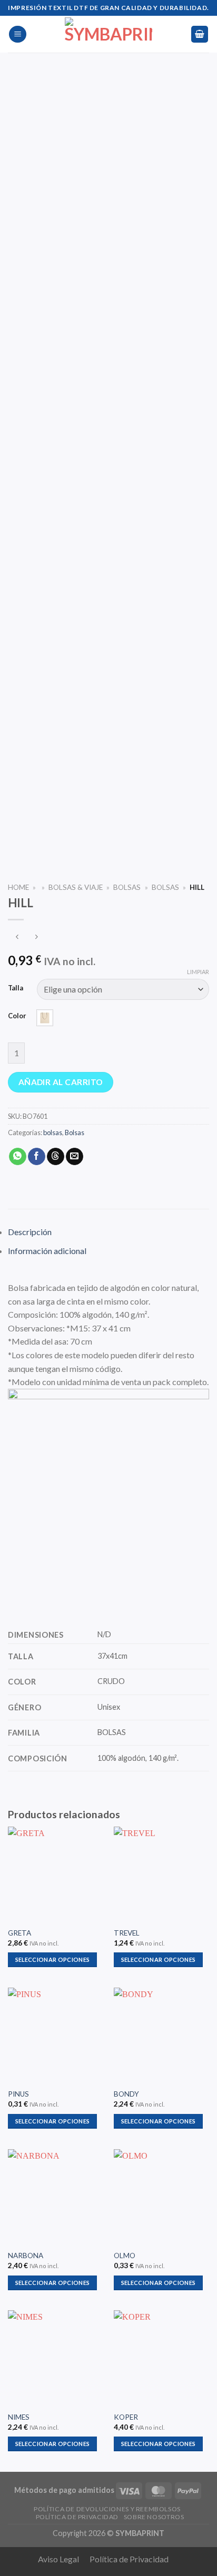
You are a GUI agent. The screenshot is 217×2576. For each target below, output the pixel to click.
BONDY (126, 2094)
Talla (16, 988)
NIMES (19, 2417)
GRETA (19, 1933)
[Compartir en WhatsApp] (18, 1157)
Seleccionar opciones (53, 1959)
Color (17, 1016)
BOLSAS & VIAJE (76, 887)
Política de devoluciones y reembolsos (107, 2509)
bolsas (165, 887)
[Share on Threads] (56, 1157)
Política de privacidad (77, 2517)
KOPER (126, 2417)
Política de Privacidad (129, 2559)
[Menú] (18, 34)
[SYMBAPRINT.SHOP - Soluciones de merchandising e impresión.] (108, 34)
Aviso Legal (58, 2559)
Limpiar (198, 972)
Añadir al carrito (61, 1082)
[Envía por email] (75, 1157)
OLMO (125, 2256)
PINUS (18, 2094)
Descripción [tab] (30, 1232)
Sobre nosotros (154, 2517)
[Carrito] (200, 34)
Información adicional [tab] (47, 1251)
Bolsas (127, 887)
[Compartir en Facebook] (37, 1157)
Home (18, 887)
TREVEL (127, 1933)
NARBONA (26, 2256)
